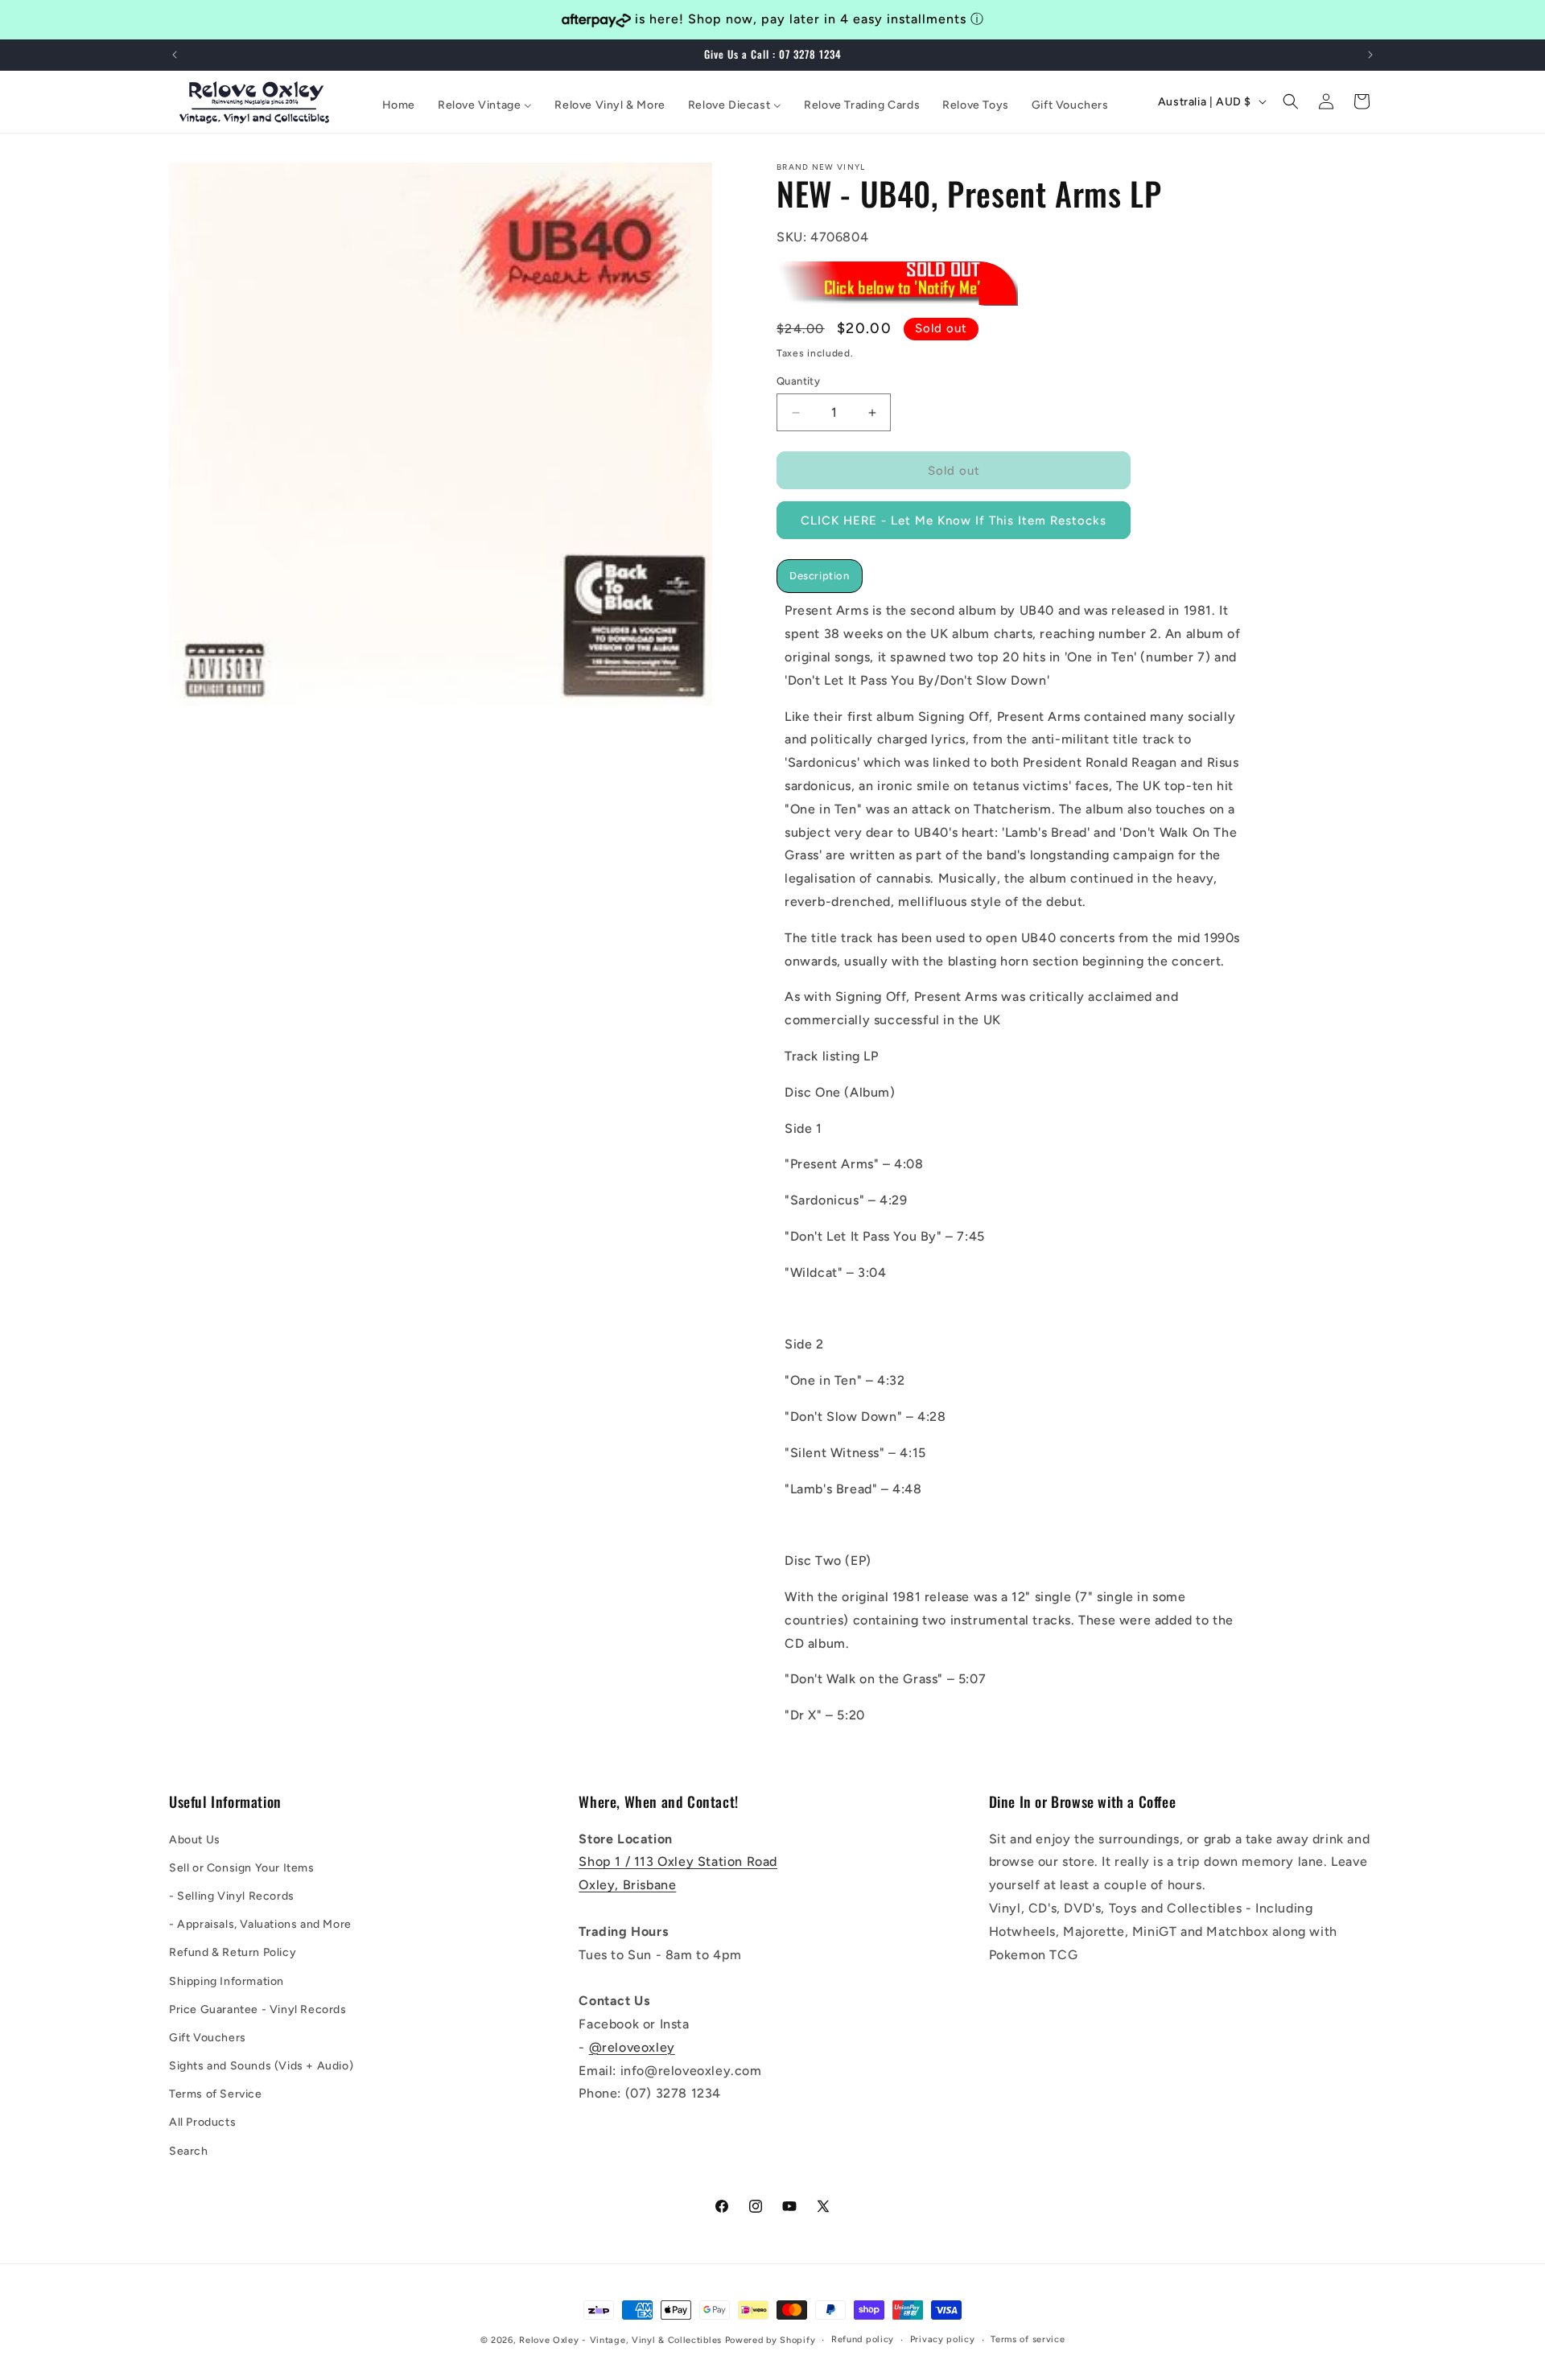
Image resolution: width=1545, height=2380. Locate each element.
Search (189, 2150)
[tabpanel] (1018, 1163)
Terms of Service (216, 2094)
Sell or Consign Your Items (242, 1868)
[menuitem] (399, 105)
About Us (195, 1839)
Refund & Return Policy (233, 1952)
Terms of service (1028, 2339)
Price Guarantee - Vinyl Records (258, 2009)
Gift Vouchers (208, 2038)
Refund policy (863, 2339)
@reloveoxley (632, 2047)
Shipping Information (227, 1981)
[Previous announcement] (175, 55)
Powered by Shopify (770, 2340)
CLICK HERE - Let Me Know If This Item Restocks (954, 521)
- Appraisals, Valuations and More (260, 1924)
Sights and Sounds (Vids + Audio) (261, 2066)
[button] (1291, 101)
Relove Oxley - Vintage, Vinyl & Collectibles (620, 2340)
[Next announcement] (1370, 55)
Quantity (798, 381)
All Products (202, 2122)
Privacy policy (943, 2339)
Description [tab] (820, 576)
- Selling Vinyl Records (232, 1896)
